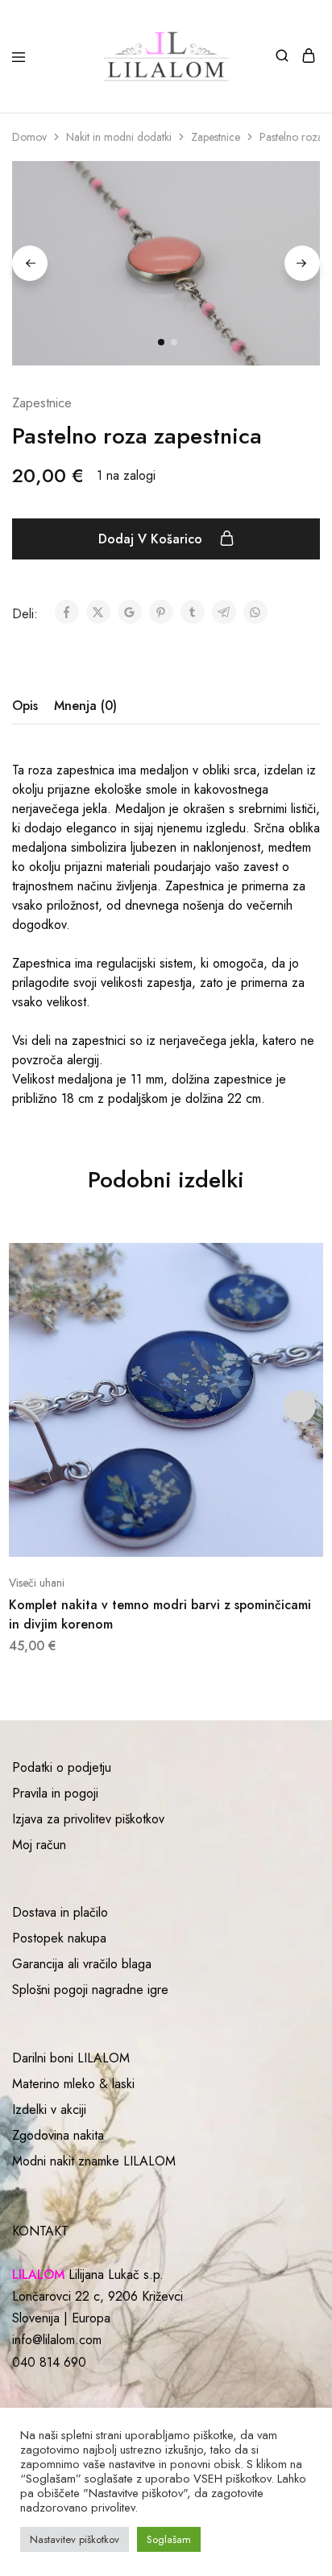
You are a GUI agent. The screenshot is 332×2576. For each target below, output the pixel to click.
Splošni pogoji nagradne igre (90, 1990)
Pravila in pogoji (55, 1793)
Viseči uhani (37, 1583)
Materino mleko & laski (73, 2084)
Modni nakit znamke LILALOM (94, 2161)
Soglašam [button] (169, 2539)
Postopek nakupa (59, 1938)
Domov (29, 137)
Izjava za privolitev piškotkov (88, 1819)
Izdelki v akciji (49, 2110)
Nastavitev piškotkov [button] (75, 2539)
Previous (30, 263)
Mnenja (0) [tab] (85, 706)
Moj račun (39, 1845)
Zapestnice (216, 137)
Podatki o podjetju (62, 1767)
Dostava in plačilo (60, 1912)
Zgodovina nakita (58, 2135)
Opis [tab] (25, 706)
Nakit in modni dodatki (119, 137)
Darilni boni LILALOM (71, 2058)
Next (302, 263)
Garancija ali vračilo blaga (82, 1964)
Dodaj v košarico (152, 539)
